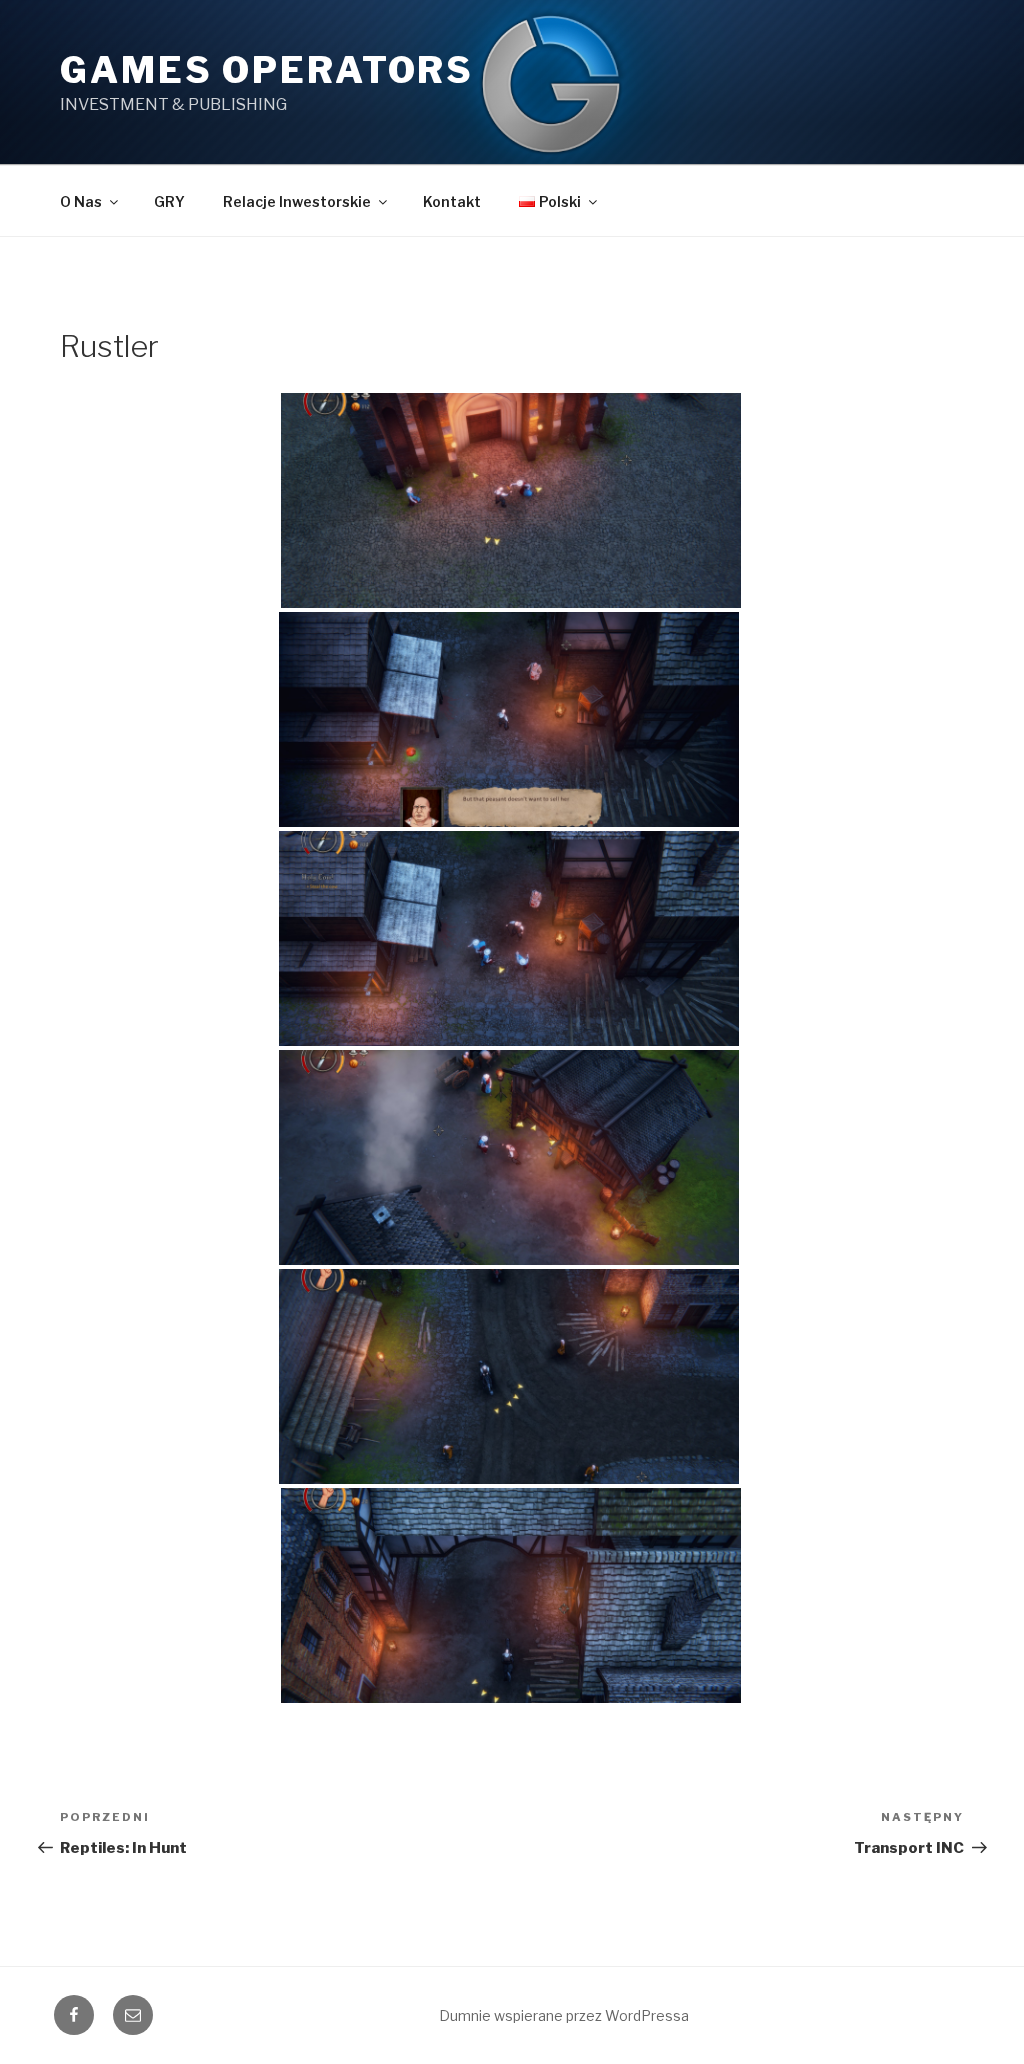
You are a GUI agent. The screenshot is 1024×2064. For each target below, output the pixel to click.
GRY (169, 201)
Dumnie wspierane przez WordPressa (564, 2015)
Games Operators (267, 70)
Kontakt (452, 201)
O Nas (81, 201)
